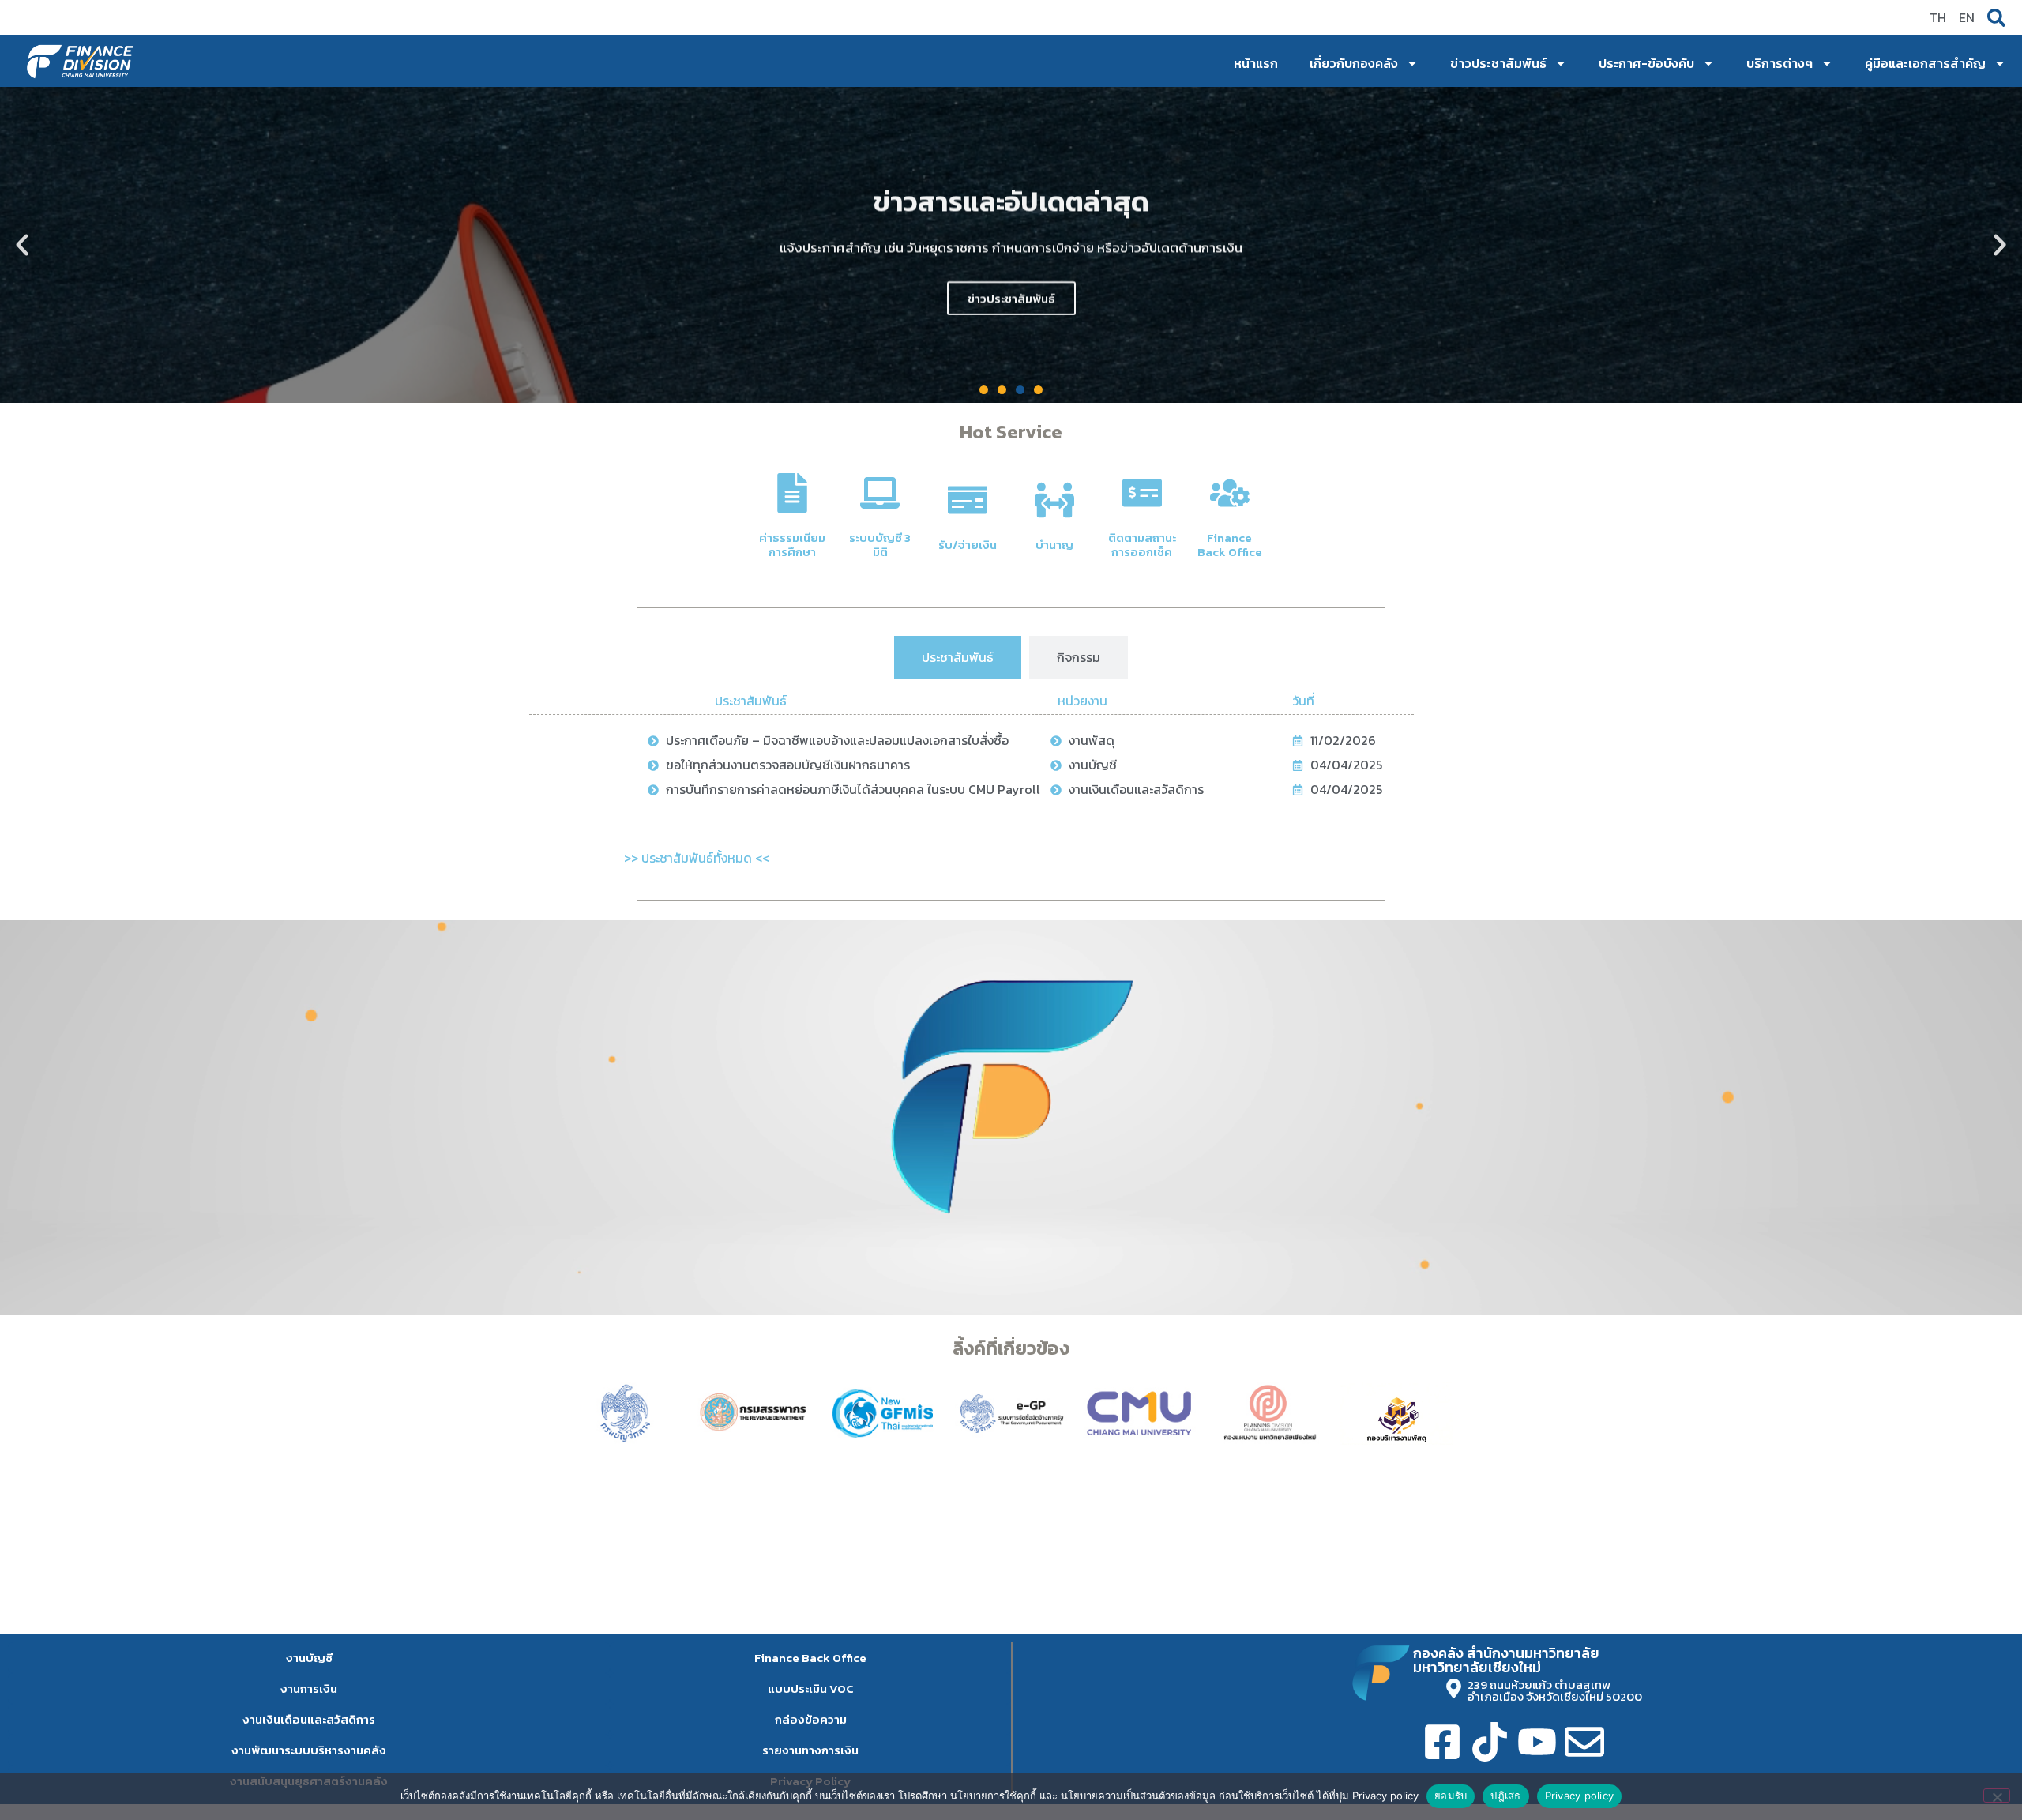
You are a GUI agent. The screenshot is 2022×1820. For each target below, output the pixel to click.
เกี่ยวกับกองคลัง (1354, 63)
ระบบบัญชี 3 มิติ (880, 545)
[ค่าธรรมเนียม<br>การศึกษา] (792, 493)
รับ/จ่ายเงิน (968, 545)
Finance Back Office (1230, 545)
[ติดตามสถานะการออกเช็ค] (1142, 493)
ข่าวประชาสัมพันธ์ (1498, 63)
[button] (22, 245)
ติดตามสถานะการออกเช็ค (1142, 545)
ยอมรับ (1451, 1796)
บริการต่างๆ (1780, 63)
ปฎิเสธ (1505, 1796)
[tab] (958, 657)
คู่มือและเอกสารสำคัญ (1925, 63)
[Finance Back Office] (1230, 493)
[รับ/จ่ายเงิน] (968, 500)
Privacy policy (1580, 1796)
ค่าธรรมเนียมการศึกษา (792, 545)
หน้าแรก (1256, 63)
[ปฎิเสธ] (1997, 1796)
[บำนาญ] (1054, 500)
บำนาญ (1054, 545)
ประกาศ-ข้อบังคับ (1646, 63)
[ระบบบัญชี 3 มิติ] (880, 493)
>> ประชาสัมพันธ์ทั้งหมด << (697, 858)
